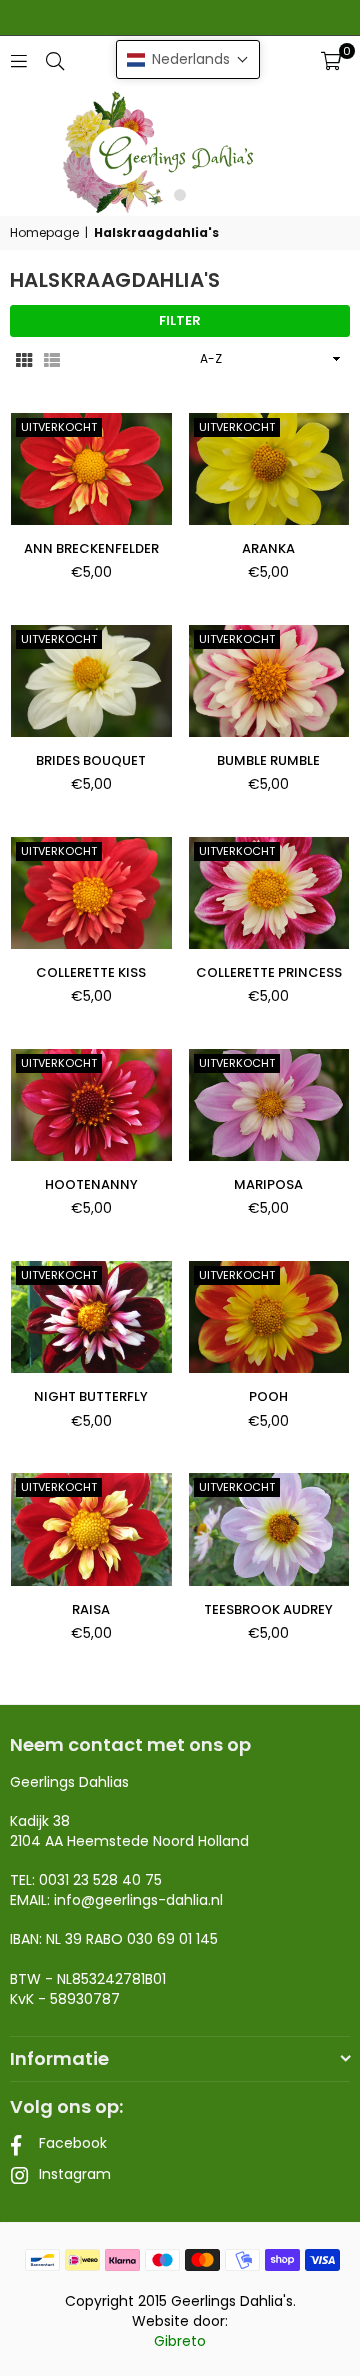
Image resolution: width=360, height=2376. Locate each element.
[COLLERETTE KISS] (91, 893)
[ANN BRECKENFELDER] (91, 469)
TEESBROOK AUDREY (268, 1609)
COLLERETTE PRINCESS (269, 972)
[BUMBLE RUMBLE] (269, 681)
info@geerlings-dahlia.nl (138, 1900)
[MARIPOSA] (269, 1105)
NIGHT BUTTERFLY (91, 1396)
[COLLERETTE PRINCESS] (269, 893)
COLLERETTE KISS (91, 972)
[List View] (52, 359)
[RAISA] (91, 1529)
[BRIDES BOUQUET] (91, 681)
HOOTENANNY (91, 1184)
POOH (268, 1396)
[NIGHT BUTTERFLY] (91, 1317)
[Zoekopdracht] (55, 60)
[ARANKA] (269, 469)
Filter (180, 320)
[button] (331, 61)
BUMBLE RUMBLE (268, 760)
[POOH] (269, 1317)
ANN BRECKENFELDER (91, 548)
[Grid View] (24, 359)
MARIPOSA (268, 1184)
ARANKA (268, 548)
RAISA (91, 1609)
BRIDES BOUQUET (91, 760)
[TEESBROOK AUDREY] (269, 1529)
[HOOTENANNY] (91, 1105)
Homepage (44, 233)
